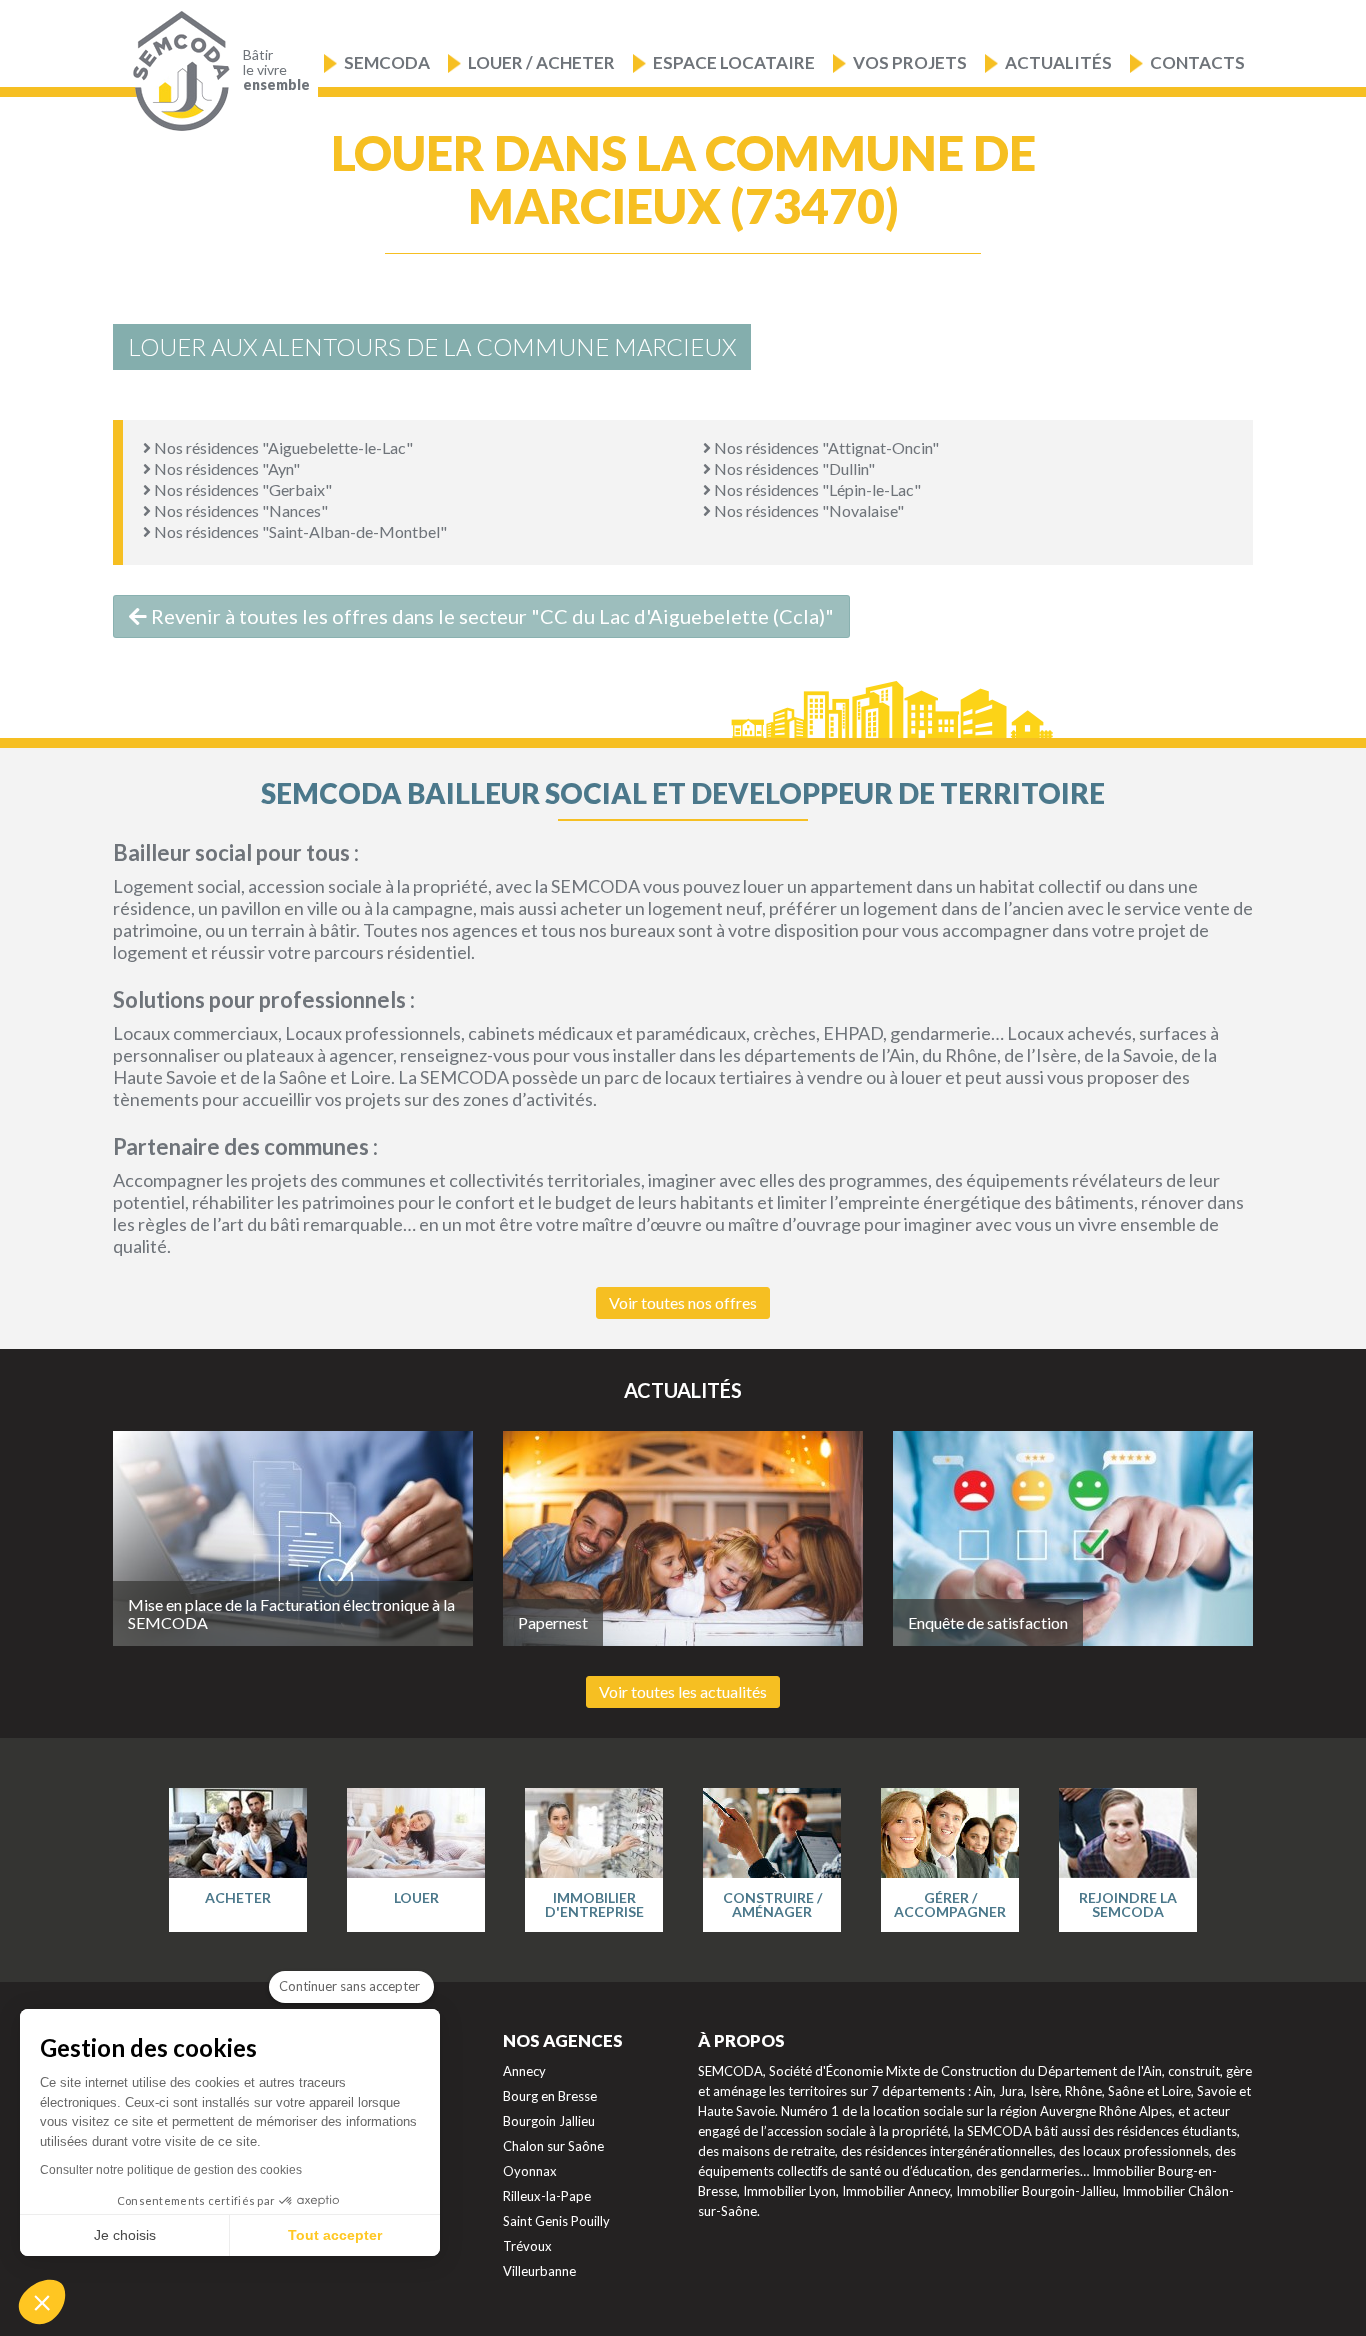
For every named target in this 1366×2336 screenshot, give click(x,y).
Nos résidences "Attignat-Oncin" (825, 447)
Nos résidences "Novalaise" (807, 510)
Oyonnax (530, 2171)
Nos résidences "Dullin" (793, 468)
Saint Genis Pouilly (556, 2221)
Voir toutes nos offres (683, 1302)
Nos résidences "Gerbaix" (241, 489)
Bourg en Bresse (550, 2096)
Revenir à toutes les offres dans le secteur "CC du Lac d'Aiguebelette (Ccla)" (490, 616)
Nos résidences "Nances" (239, 510)
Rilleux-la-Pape (547, 2196)
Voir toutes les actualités (683, 1691)
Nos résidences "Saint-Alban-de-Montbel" (299, 531)
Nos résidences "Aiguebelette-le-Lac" (282, 447)
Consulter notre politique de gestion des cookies (171, 2170)
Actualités (1058, 62)
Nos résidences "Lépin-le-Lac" (816, 489)
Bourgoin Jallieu (549, 2121)
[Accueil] (176, 71)
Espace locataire (734, 62)
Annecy (524, 2071)
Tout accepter (335, 2235)
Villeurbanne (539, 2271)
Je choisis (125, 2235)
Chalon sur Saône (553, 2146)
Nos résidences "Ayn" (225, 468)
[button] (42, 2302)
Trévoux (527, 2246)
